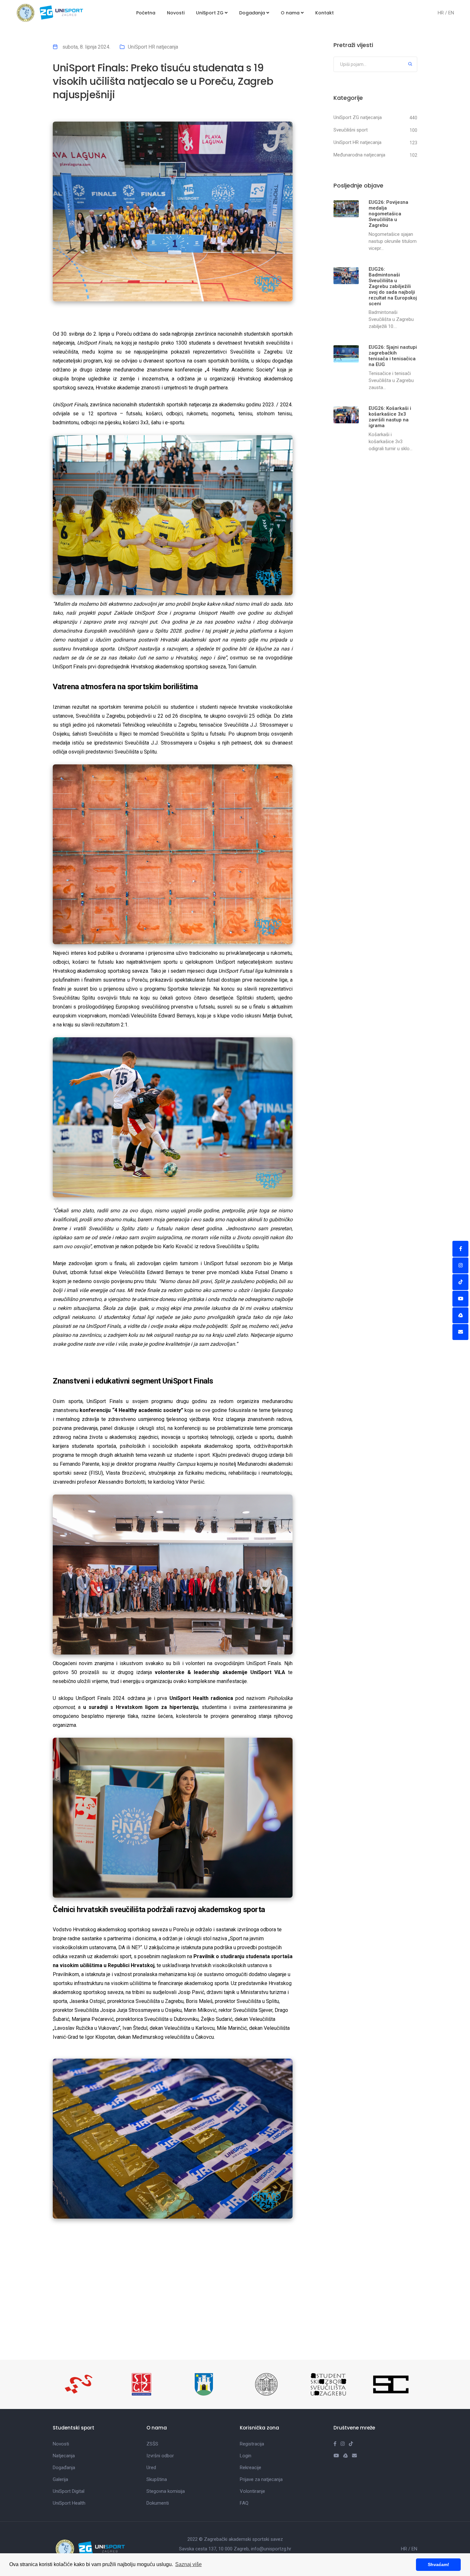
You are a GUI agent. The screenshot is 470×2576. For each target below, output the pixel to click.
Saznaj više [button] (188, 2564)
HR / (443, 13)
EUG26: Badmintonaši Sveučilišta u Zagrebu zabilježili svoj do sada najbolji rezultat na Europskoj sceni (393, 286)
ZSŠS (152, 2444)
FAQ (244, 2503)
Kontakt (325, 13)
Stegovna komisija (166, 2491)
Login (246, 2456)
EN (451, 13)
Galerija (60, 2479)
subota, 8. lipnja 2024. (86, 47)
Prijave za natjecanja (261, 2479)
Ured (151, 2468)
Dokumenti (158, 2503)
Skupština (157, 2479)
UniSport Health (69, 2503)
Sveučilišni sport (351, 130)
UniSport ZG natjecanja (358, 117)
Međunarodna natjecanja (359, 155)
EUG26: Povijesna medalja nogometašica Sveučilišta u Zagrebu (388, 214)
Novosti (176, 13)
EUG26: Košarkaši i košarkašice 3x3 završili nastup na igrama (390, 417)
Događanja (253, 13)
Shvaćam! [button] (439, 2564)
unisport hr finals (74, 2298)
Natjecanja (64, 2456)
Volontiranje (252, 2491)
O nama (291, 13)
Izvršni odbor (160, 2456)
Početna (146, 13)
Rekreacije (251, 2468)
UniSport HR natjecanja (153, 47)
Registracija (252, 2444)
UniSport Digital (69, 2491)
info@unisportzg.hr (271, 2549)
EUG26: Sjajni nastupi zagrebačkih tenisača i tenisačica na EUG (393, 356)
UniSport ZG (210, 13)
